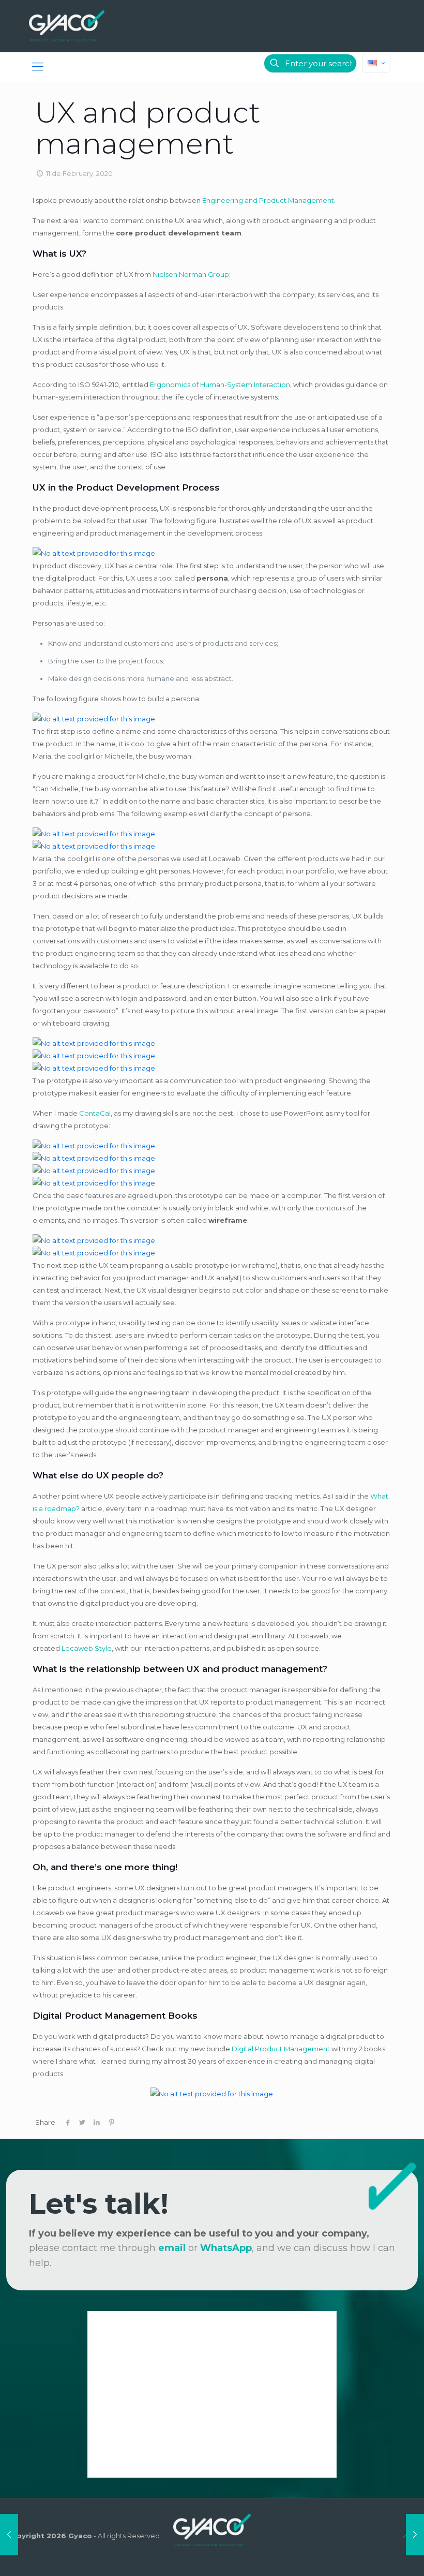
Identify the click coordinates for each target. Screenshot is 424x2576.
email (172, 2248)
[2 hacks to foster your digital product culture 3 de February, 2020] (9, 2535)
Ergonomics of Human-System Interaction (220, 384)
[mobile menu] (38, 67)
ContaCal (95, 1113)
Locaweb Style (87, 1648)
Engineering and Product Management (268, 200)
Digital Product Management (281, 2049)
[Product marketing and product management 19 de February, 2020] (415, 2535)
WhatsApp (226, 2248)
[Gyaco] (67, 26)
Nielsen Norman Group (191, 274)
